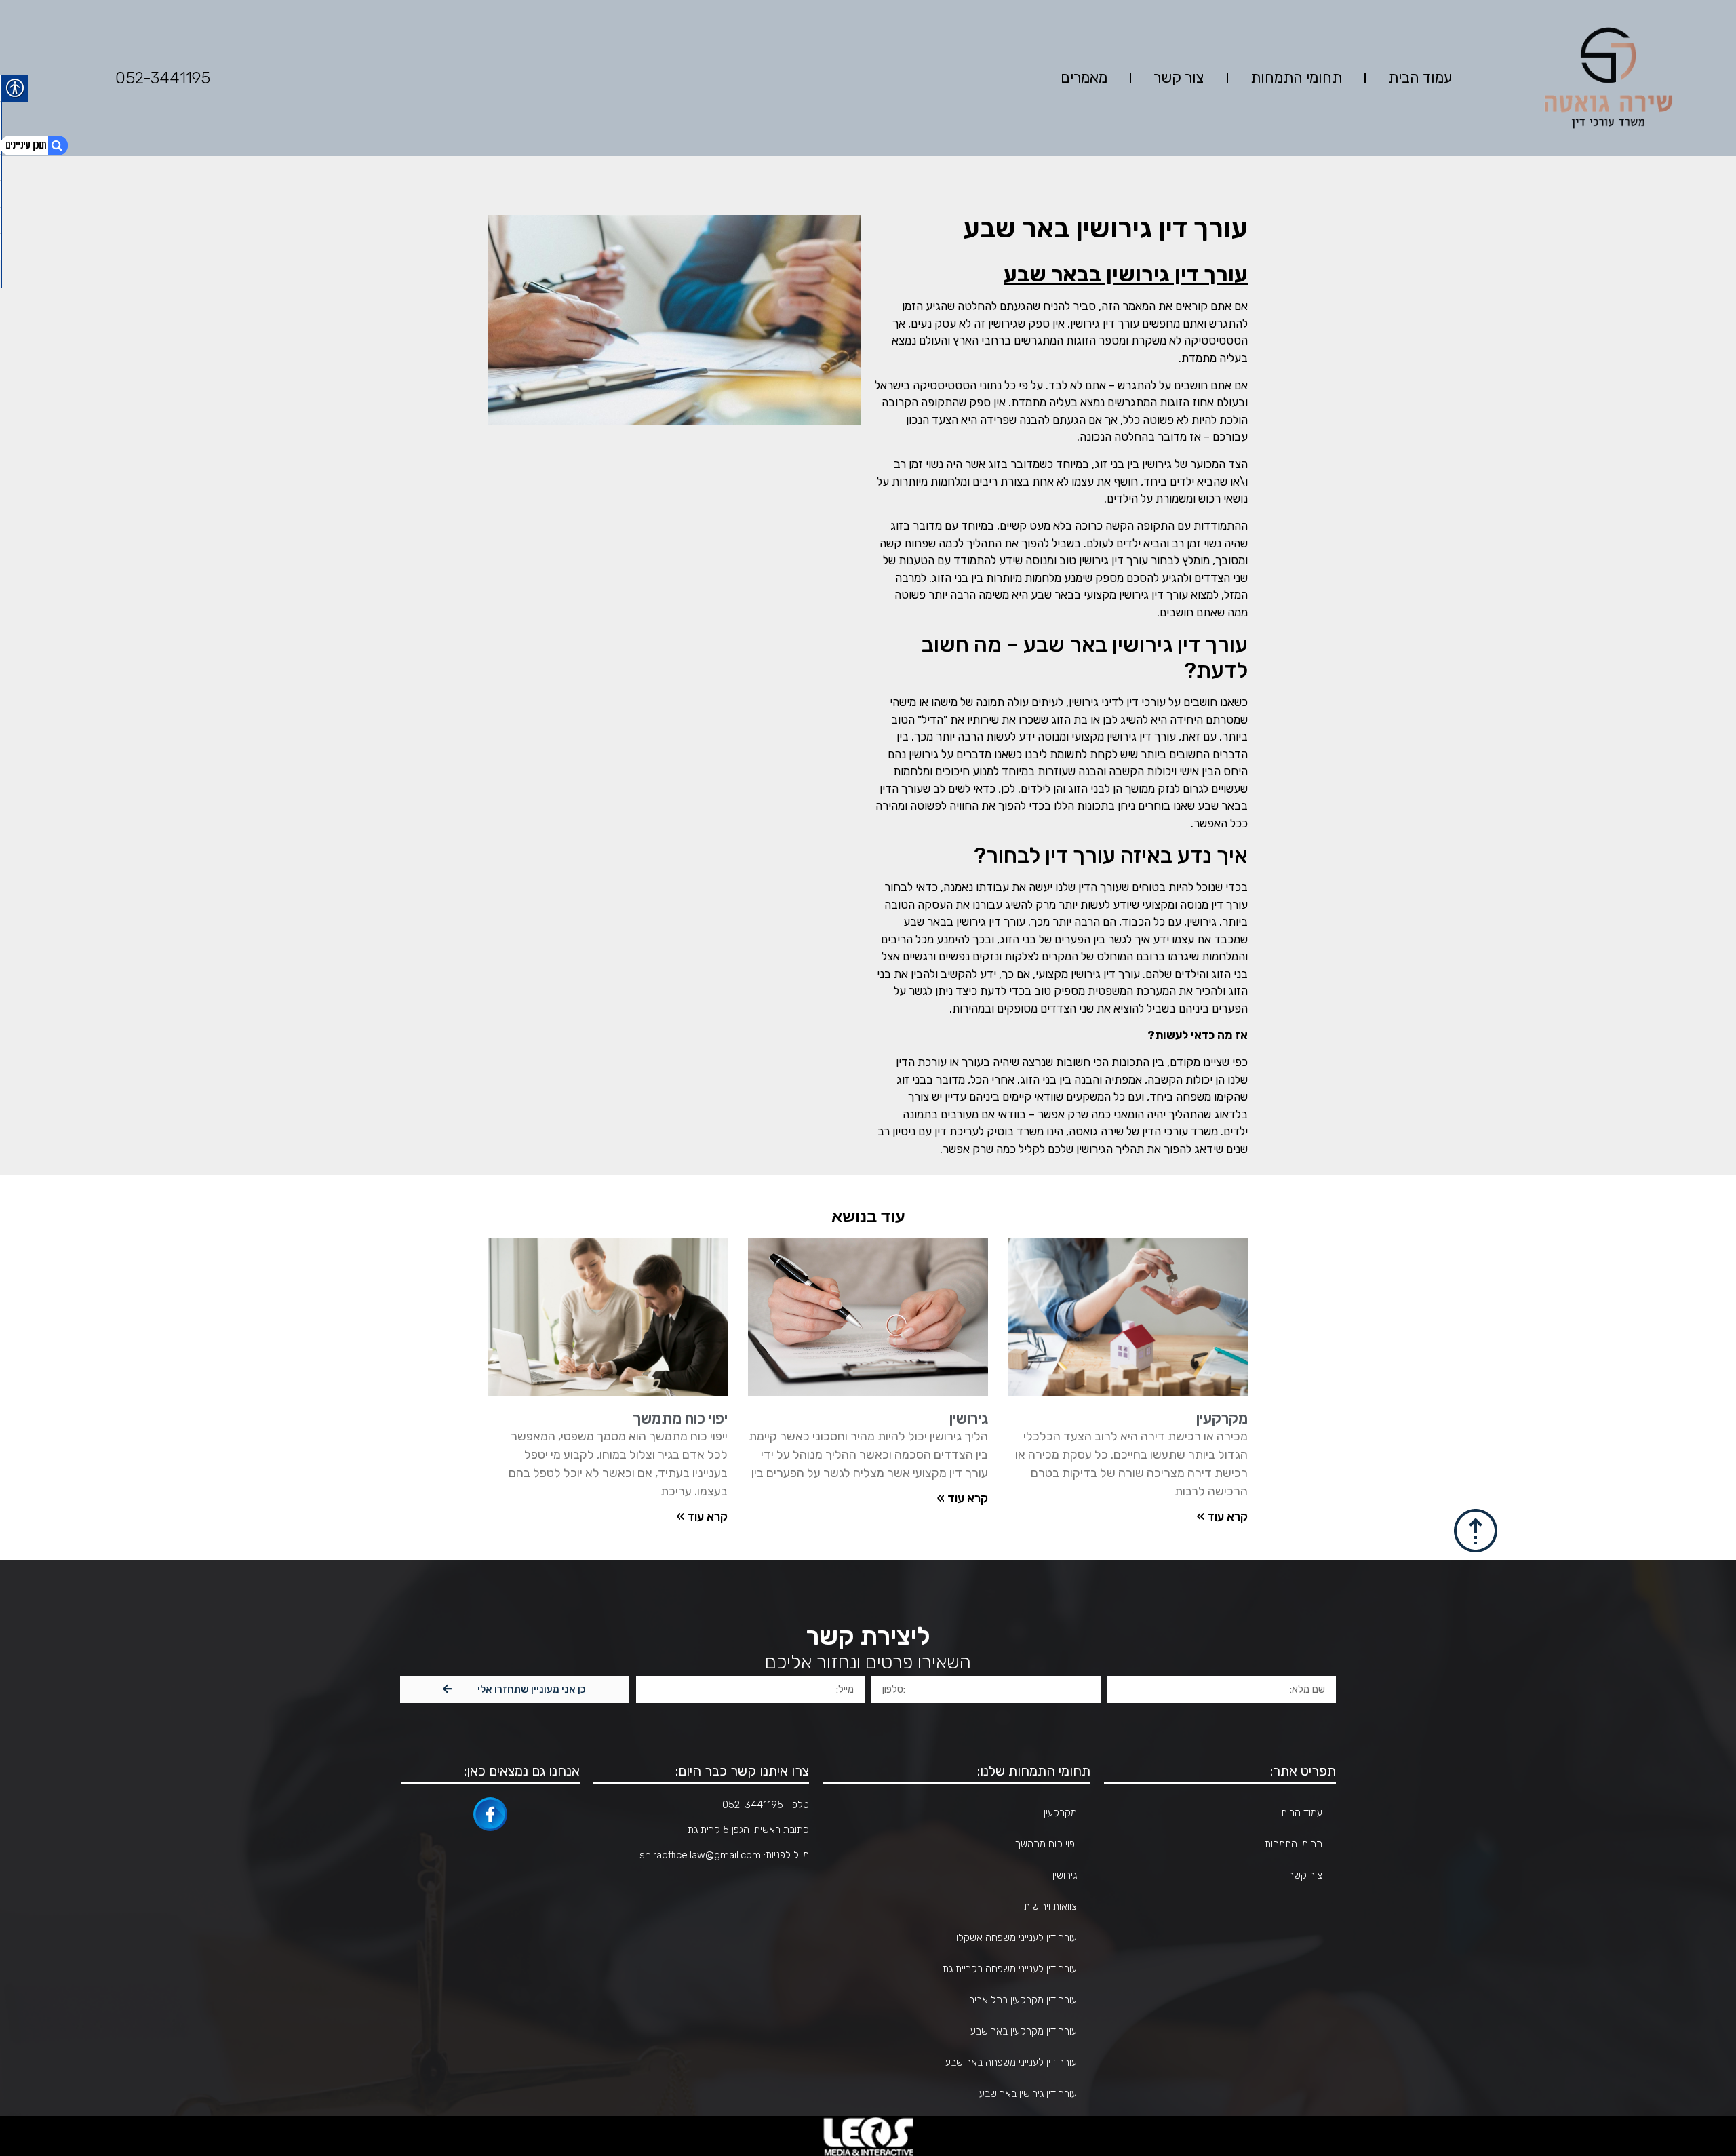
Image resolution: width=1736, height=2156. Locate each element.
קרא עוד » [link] (963, 1498)
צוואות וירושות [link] (1050, 1906)
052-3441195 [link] (163, 78)
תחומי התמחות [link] (1296, 78)
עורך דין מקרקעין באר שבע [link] (1024, 2031)
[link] (1128, 1317)
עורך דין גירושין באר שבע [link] (1028, 2094)
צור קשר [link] (1179, 78)
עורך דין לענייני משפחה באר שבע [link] (1011, 2062)
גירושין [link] (969, 1418)
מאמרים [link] (1084, 78)
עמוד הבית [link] (1420, 78)
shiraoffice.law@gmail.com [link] (700, 1855)
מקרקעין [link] (1222, 1418)
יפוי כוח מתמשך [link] (680, 1418)
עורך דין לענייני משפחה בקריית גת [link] (1010, 1969)
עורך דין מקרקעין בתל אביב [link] (1023, 2000)
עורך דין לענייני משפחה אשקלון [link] (1015, 1938)
